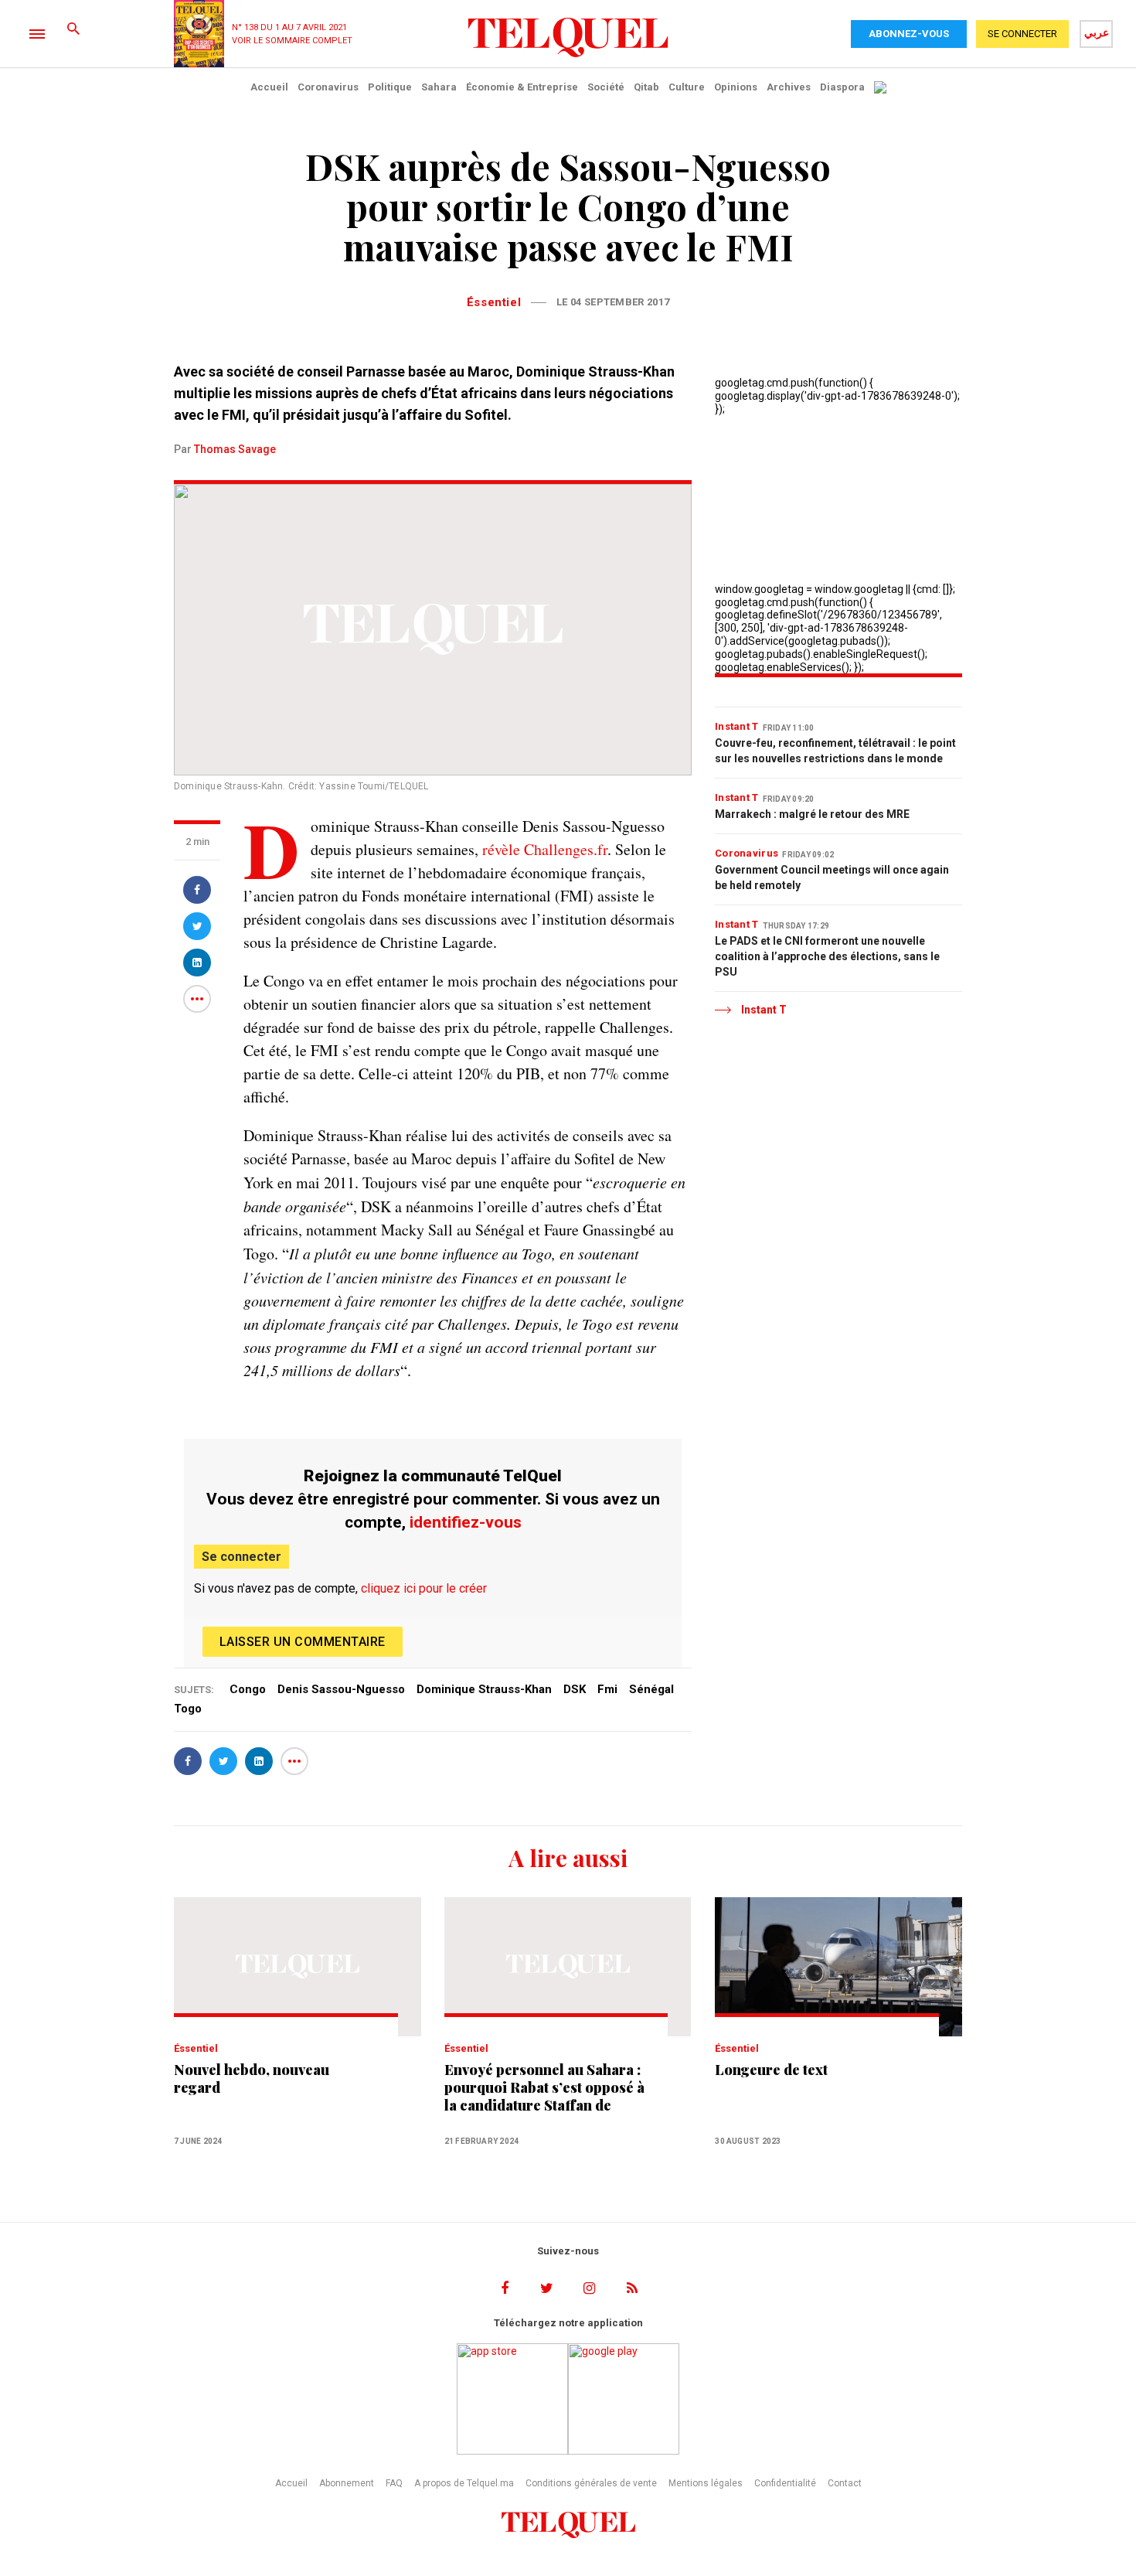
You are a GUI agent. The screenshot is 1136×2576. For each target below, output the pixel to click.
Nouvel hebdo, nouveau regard (252, 2079)
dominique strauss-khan (484, 1689)
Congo (248, 1689)
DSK (575, 1689)
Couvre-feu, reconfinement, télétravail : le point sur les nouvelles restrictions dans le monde (835, 751)
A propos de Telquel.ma (464, 2483)
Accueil (269, 87)
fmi (607, 1689)
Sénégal (651, 1689)
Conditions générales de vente (591, 2483)
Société (606, 87)
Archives (789, 87)
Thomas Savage (235, 449)
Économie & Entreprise (522, 87)
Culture (687, 87)
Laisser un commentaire (303, 1642)
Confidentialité (785, 2483)
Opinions (736, 87)
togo (188, 1709)
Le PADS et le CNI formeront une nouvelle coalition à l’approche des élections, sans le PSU (827, 956)
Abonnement (347, 2483)
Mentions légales (706, 2483)
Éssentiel (494, 302)
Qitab (646, 87)
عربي (1097, 32)
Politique (390, 87)
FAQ (394, 2483)
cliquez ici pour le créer (424, 1588)
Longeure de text (771, 2070)
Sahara (439, 87)
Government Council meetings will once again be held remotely (832, 877)
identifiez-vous (466, 1522)
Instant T (737, 726)
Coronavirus (328, 87)
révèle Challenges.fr (545, 849)
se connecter (1022, 34)
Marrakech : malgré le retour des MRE (812, 814)
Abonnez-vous (909, 34)
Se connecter (241, 1557)
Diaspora (842, 87)
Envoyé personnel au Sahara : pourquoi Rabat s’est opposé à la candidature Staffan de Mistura (544, 2088)
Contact (845, 2483)
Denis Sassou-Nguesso (341, 1689)
